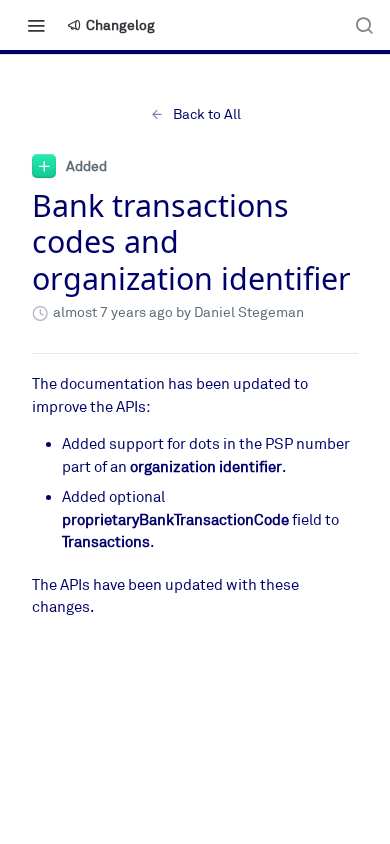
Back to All (207, 114)
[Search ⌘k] (364, 25)
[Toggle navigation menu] (36, 25)
